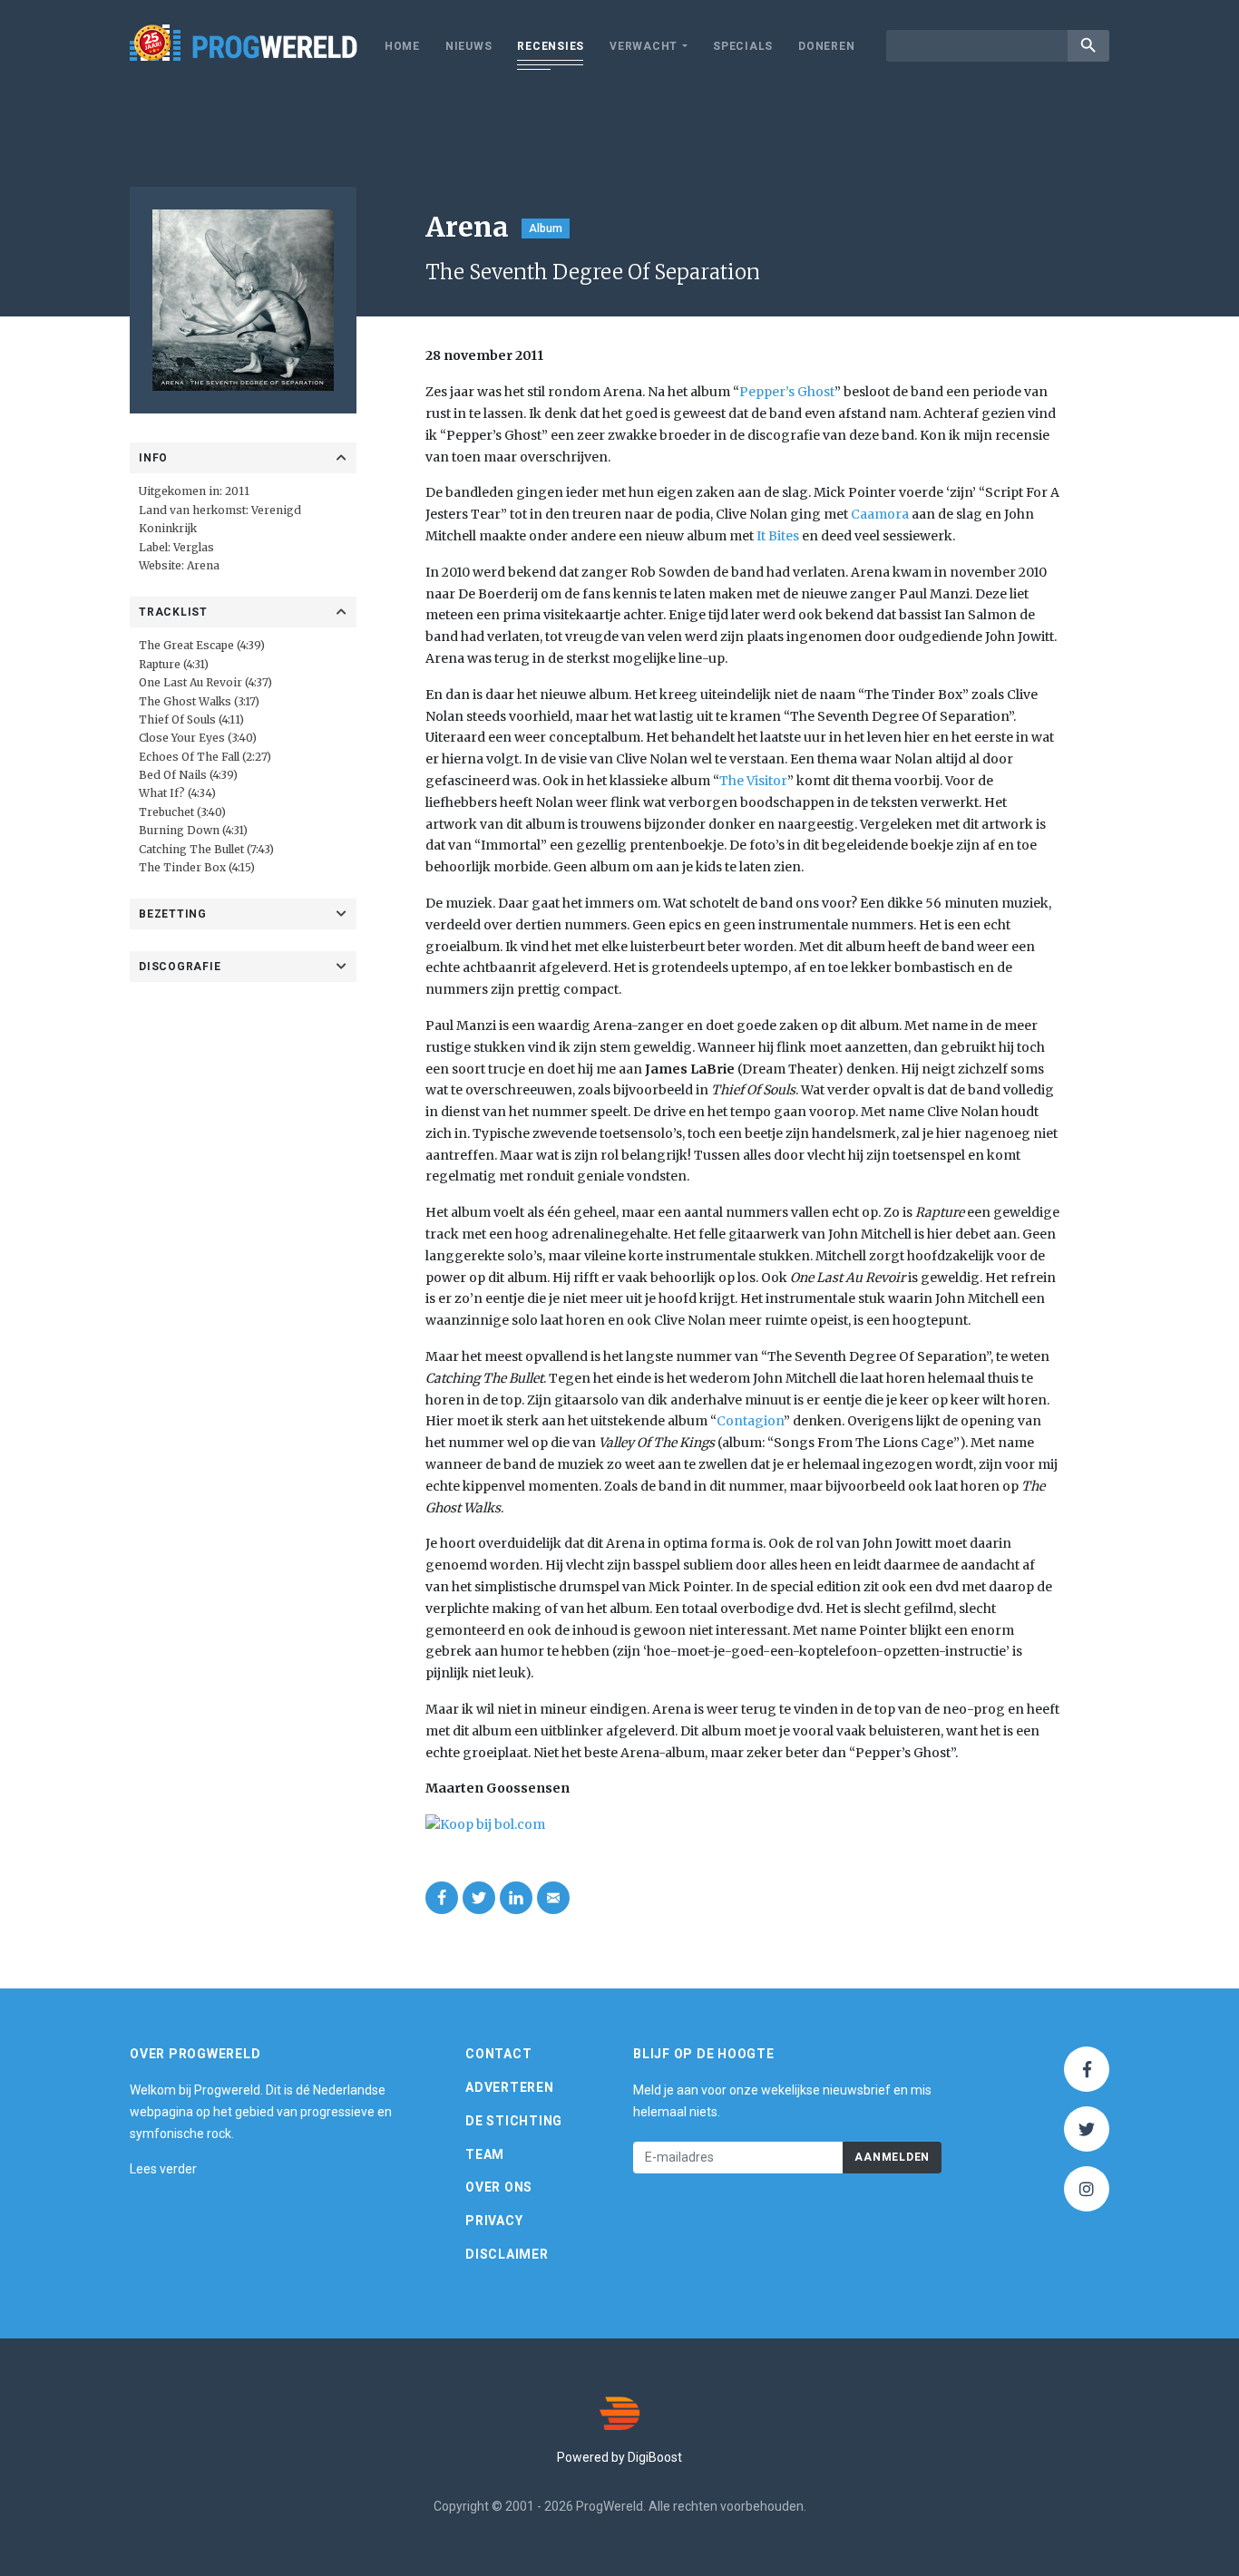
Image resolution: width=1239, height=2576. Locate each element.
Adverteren (510, 2087)
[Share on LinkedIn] (516, 1898)
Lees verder (163, 2169)
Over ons (499, 2187)
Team (485, 2154)
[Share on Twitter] (479, 1898)
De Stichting (514, 2121)
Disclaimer (507, 2254)
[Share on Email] (553, 1898)
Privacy (494, 2221)
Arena (203, 565)
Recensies (551, 46)
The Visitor (753, 781)
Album (546, 228)
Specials (743, 46)
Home (402, 46)
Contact (498, 2054)
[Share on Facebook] (442, 1898)
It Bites (778, 536)
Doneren (826, 46)
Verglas (194, 547)
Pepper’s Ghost (787, 392)
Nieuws (469, 46)
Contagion (750, 1421)
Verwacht (644, 46)
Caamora (880, 514)
